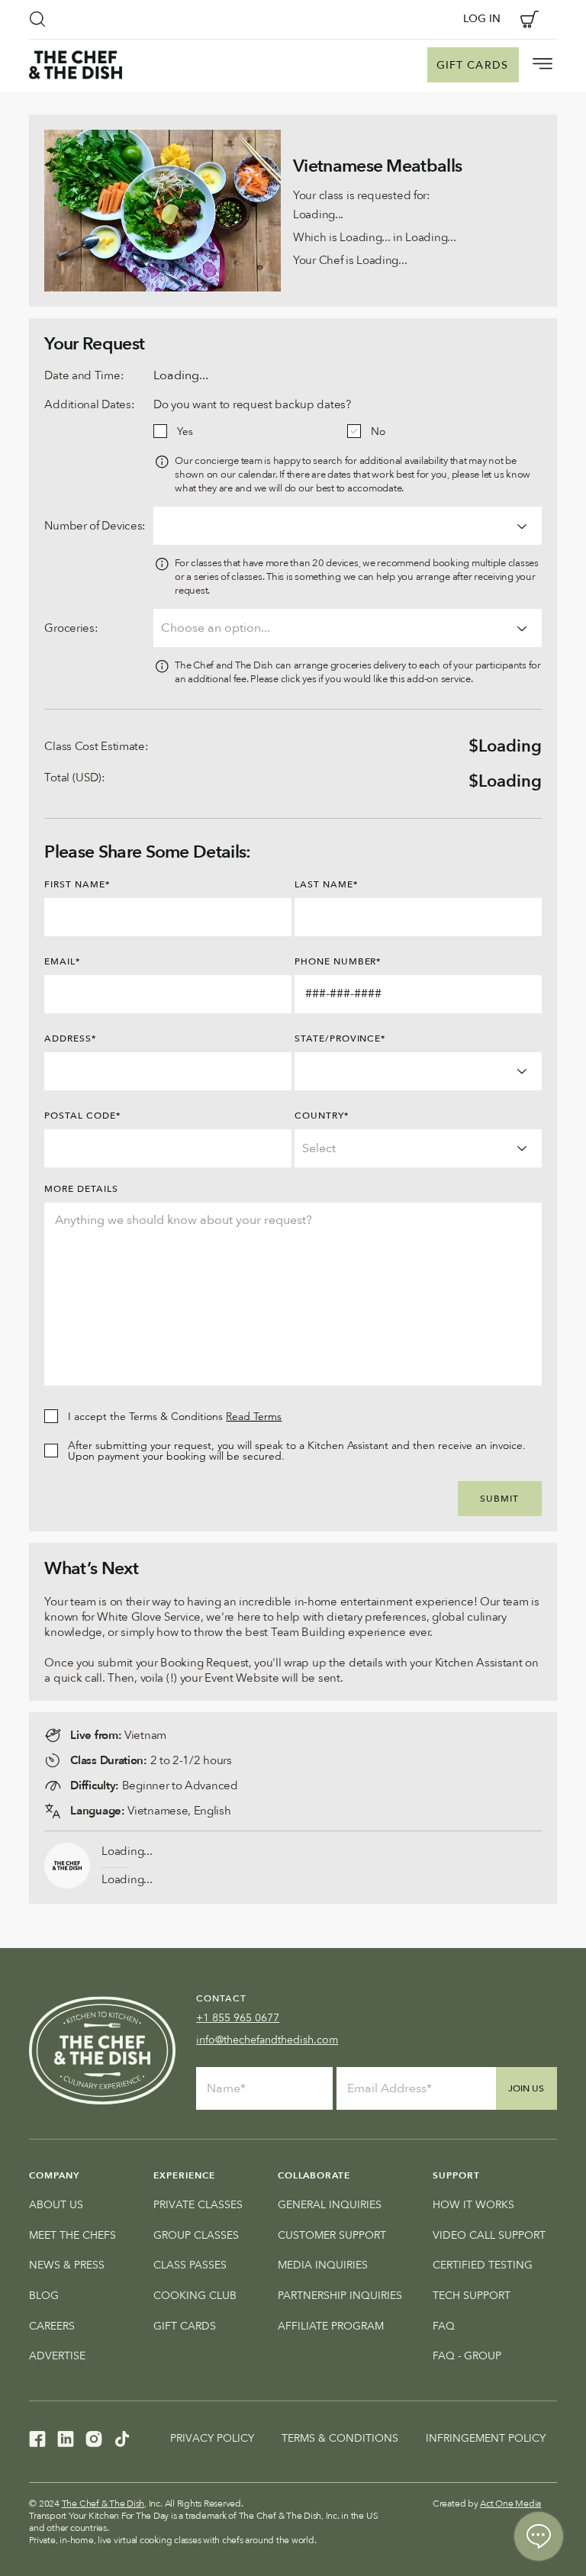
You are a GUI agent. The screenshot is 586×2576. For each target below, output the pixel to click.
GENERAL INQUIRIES (330, 2205)
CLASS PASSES (190, 2265)
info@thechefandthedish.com (267, 2040)
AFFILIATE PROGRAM (331, 2326)
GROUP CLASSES (196, 2235)
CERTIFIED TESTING (483, 2265)
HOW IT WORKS (473, 2205)
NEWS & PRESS (67, 2265)
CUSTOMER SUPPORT (332, 2235)
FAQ (444, 2326)
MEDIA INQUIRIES (323, 2265)
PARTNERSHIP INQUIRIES (340, 2296)
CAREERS (52, 2326)
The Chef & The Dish (103, 2504)
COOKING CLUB (195, 2296)
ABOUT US (56, 2205)
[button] (37, 19)
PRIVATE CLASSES (198, 2205)
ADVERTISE (57, 2356)
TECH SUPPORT (472, 2296)
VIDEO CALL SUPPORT (489, 2235)
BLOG (44, 2296)
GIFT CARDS (185, 2326)
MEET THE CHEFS (72, 2235)
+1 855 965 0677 (238, 2018)
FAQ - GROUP (467, 2356)
